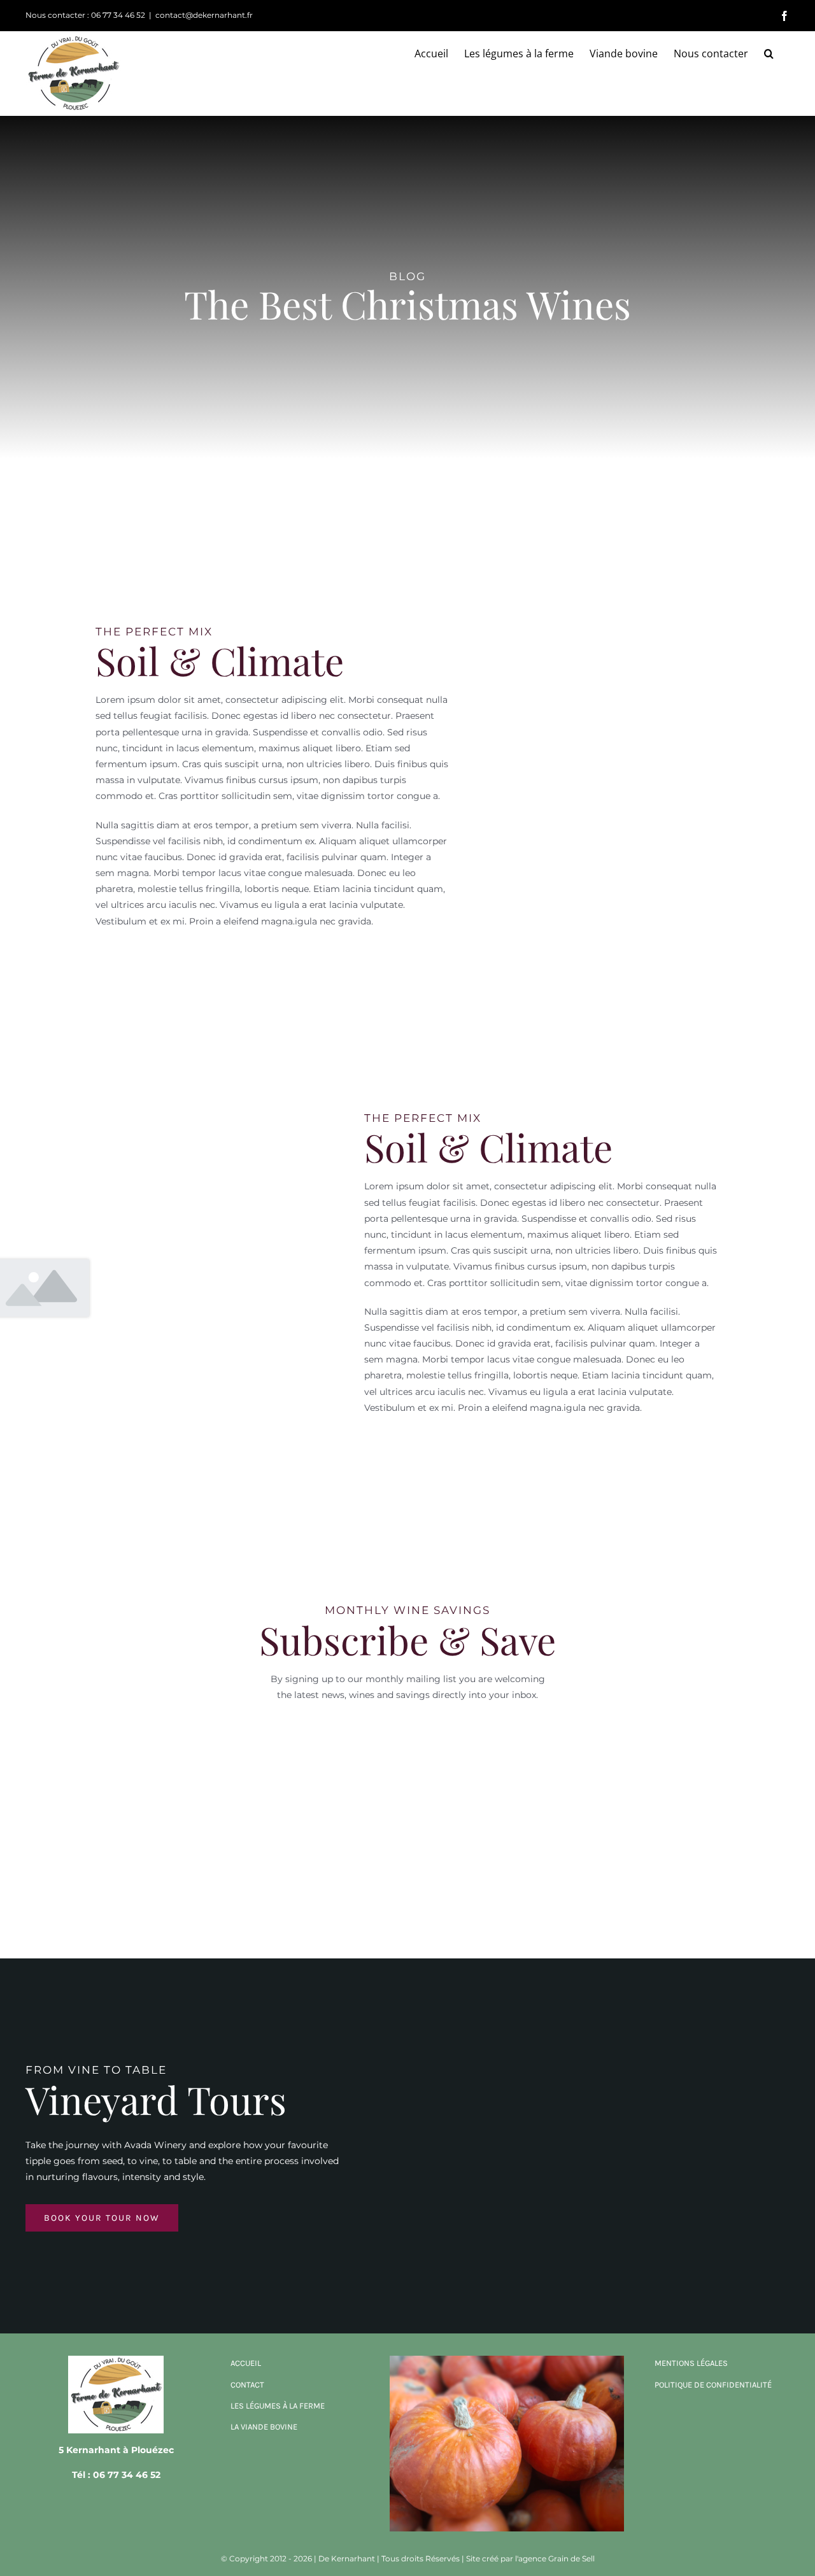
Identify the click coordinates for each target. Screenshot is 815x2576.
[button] (769, 53)
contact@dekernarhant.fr (204, 15)
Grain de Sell (571, 2558)
